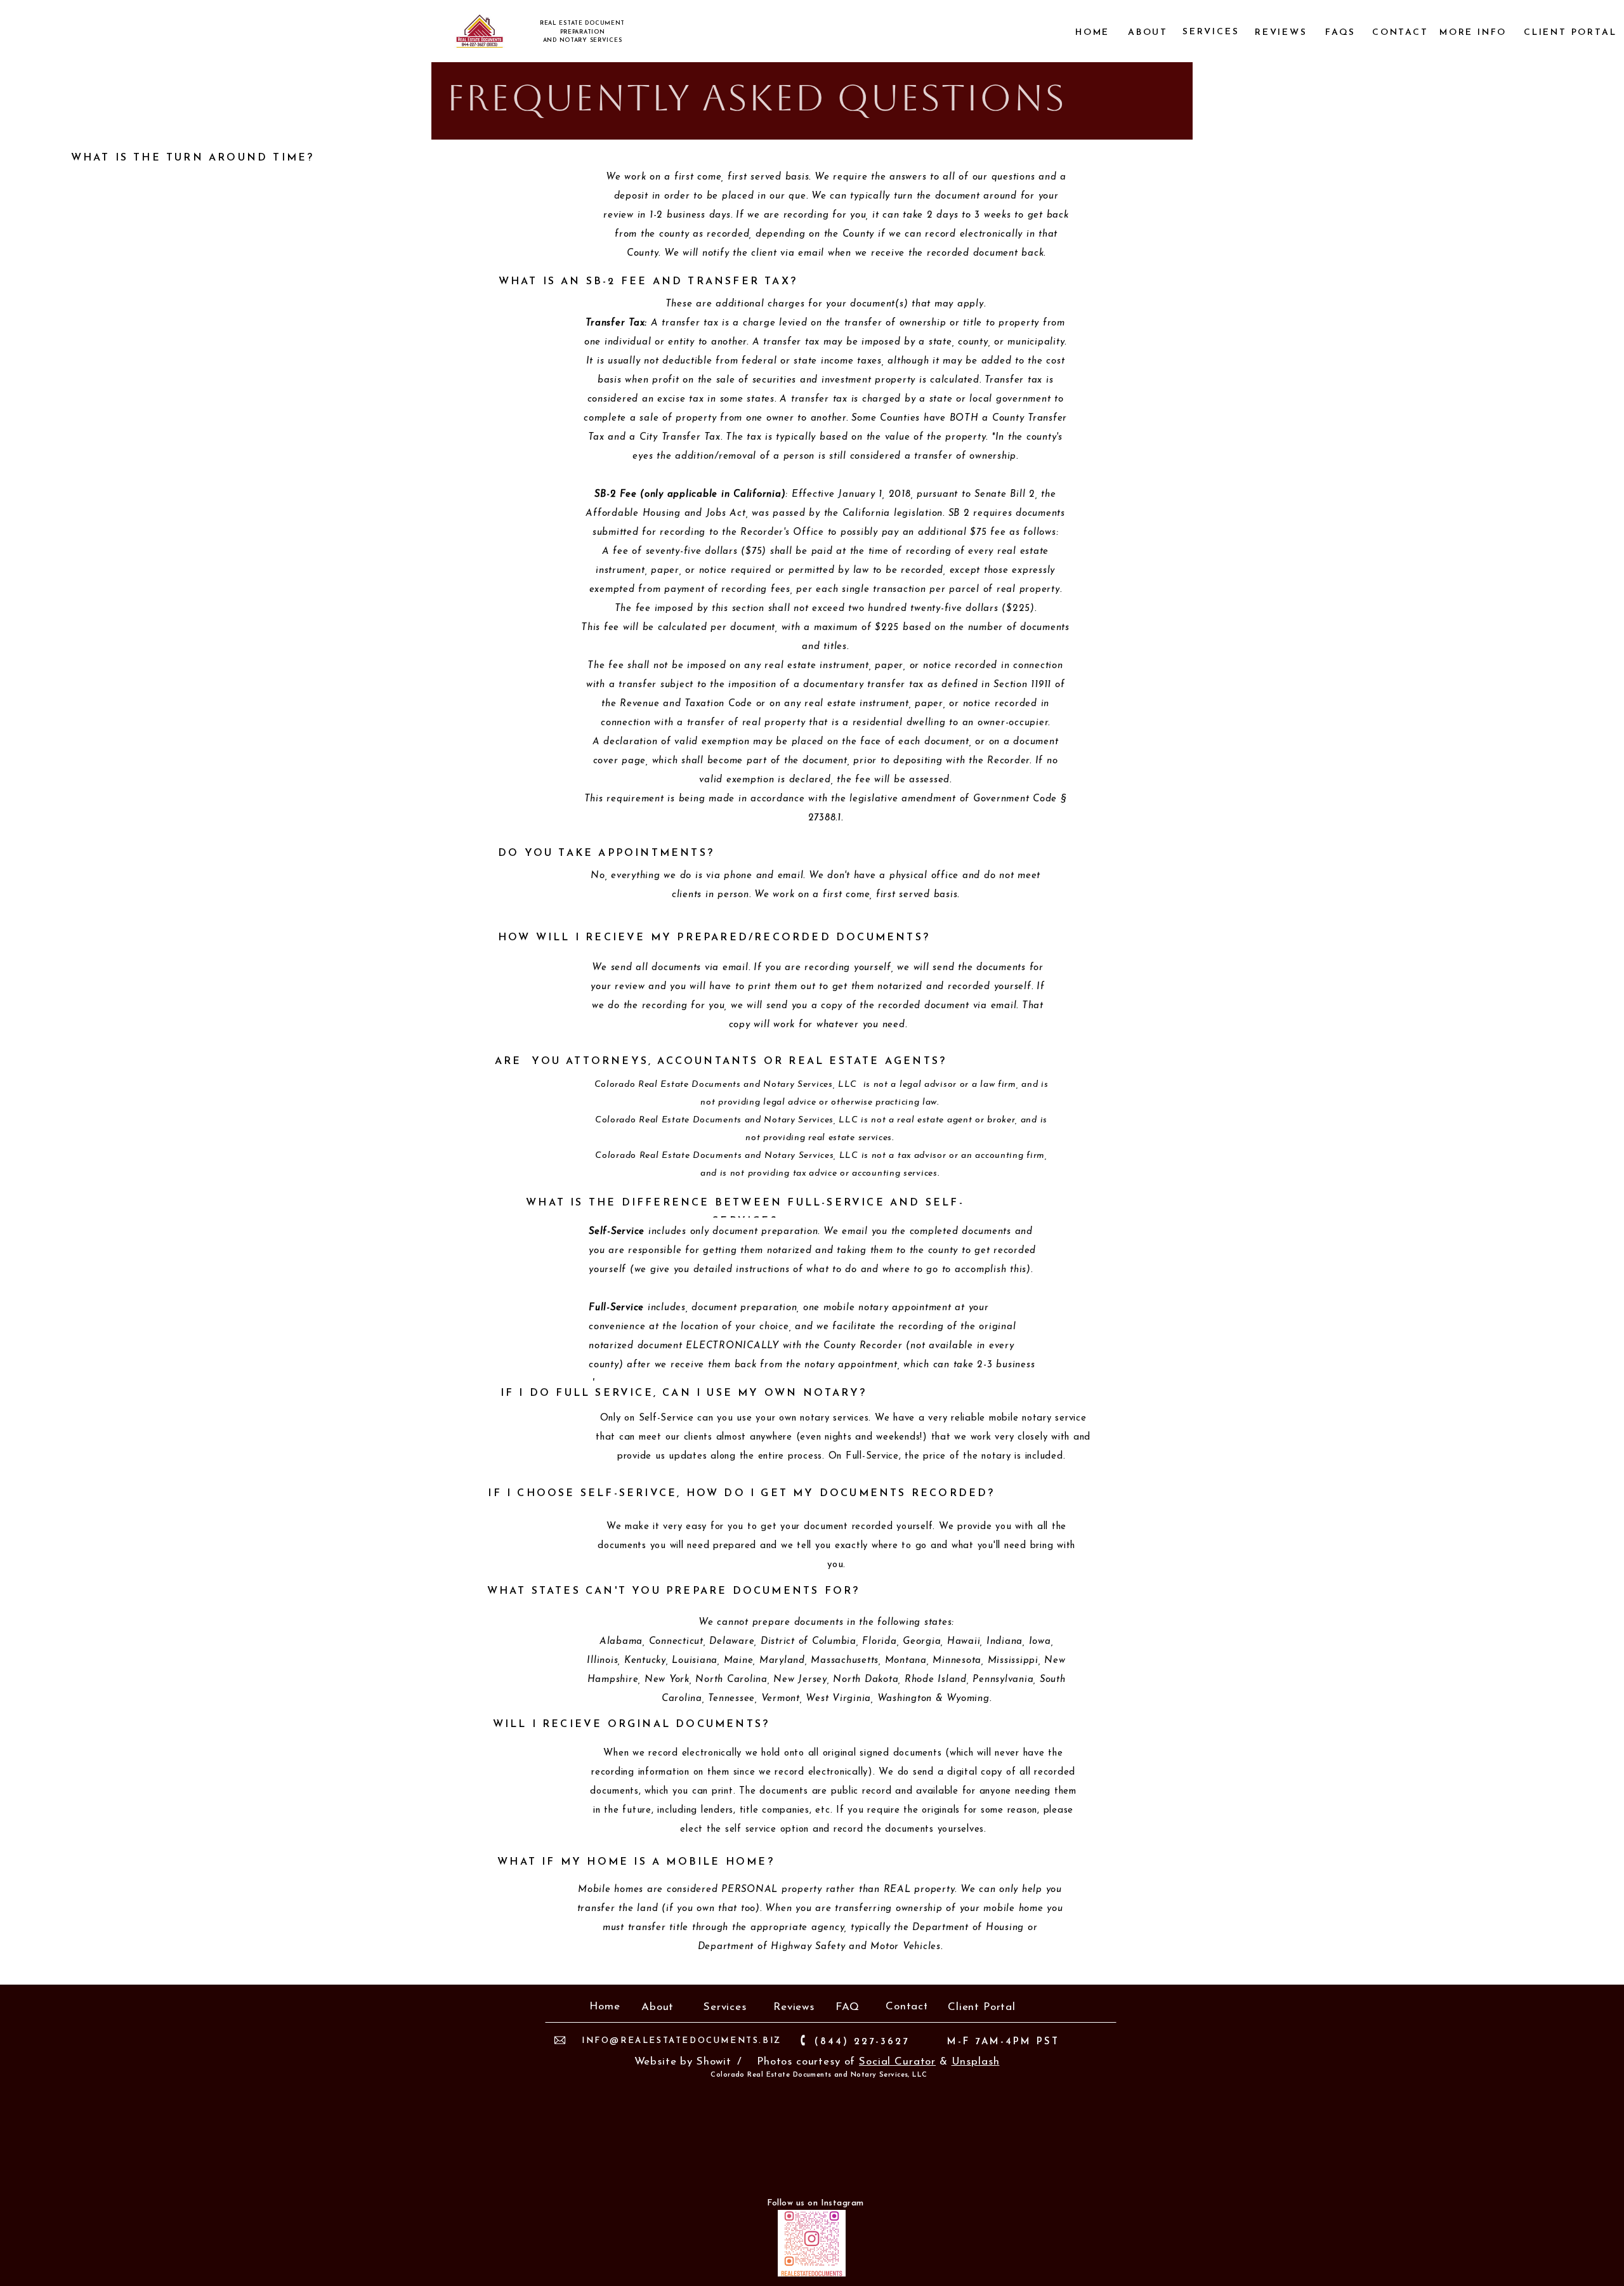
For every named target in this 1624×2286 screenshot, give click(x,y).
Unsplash (976, 2062)
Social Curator (897, 2062)
